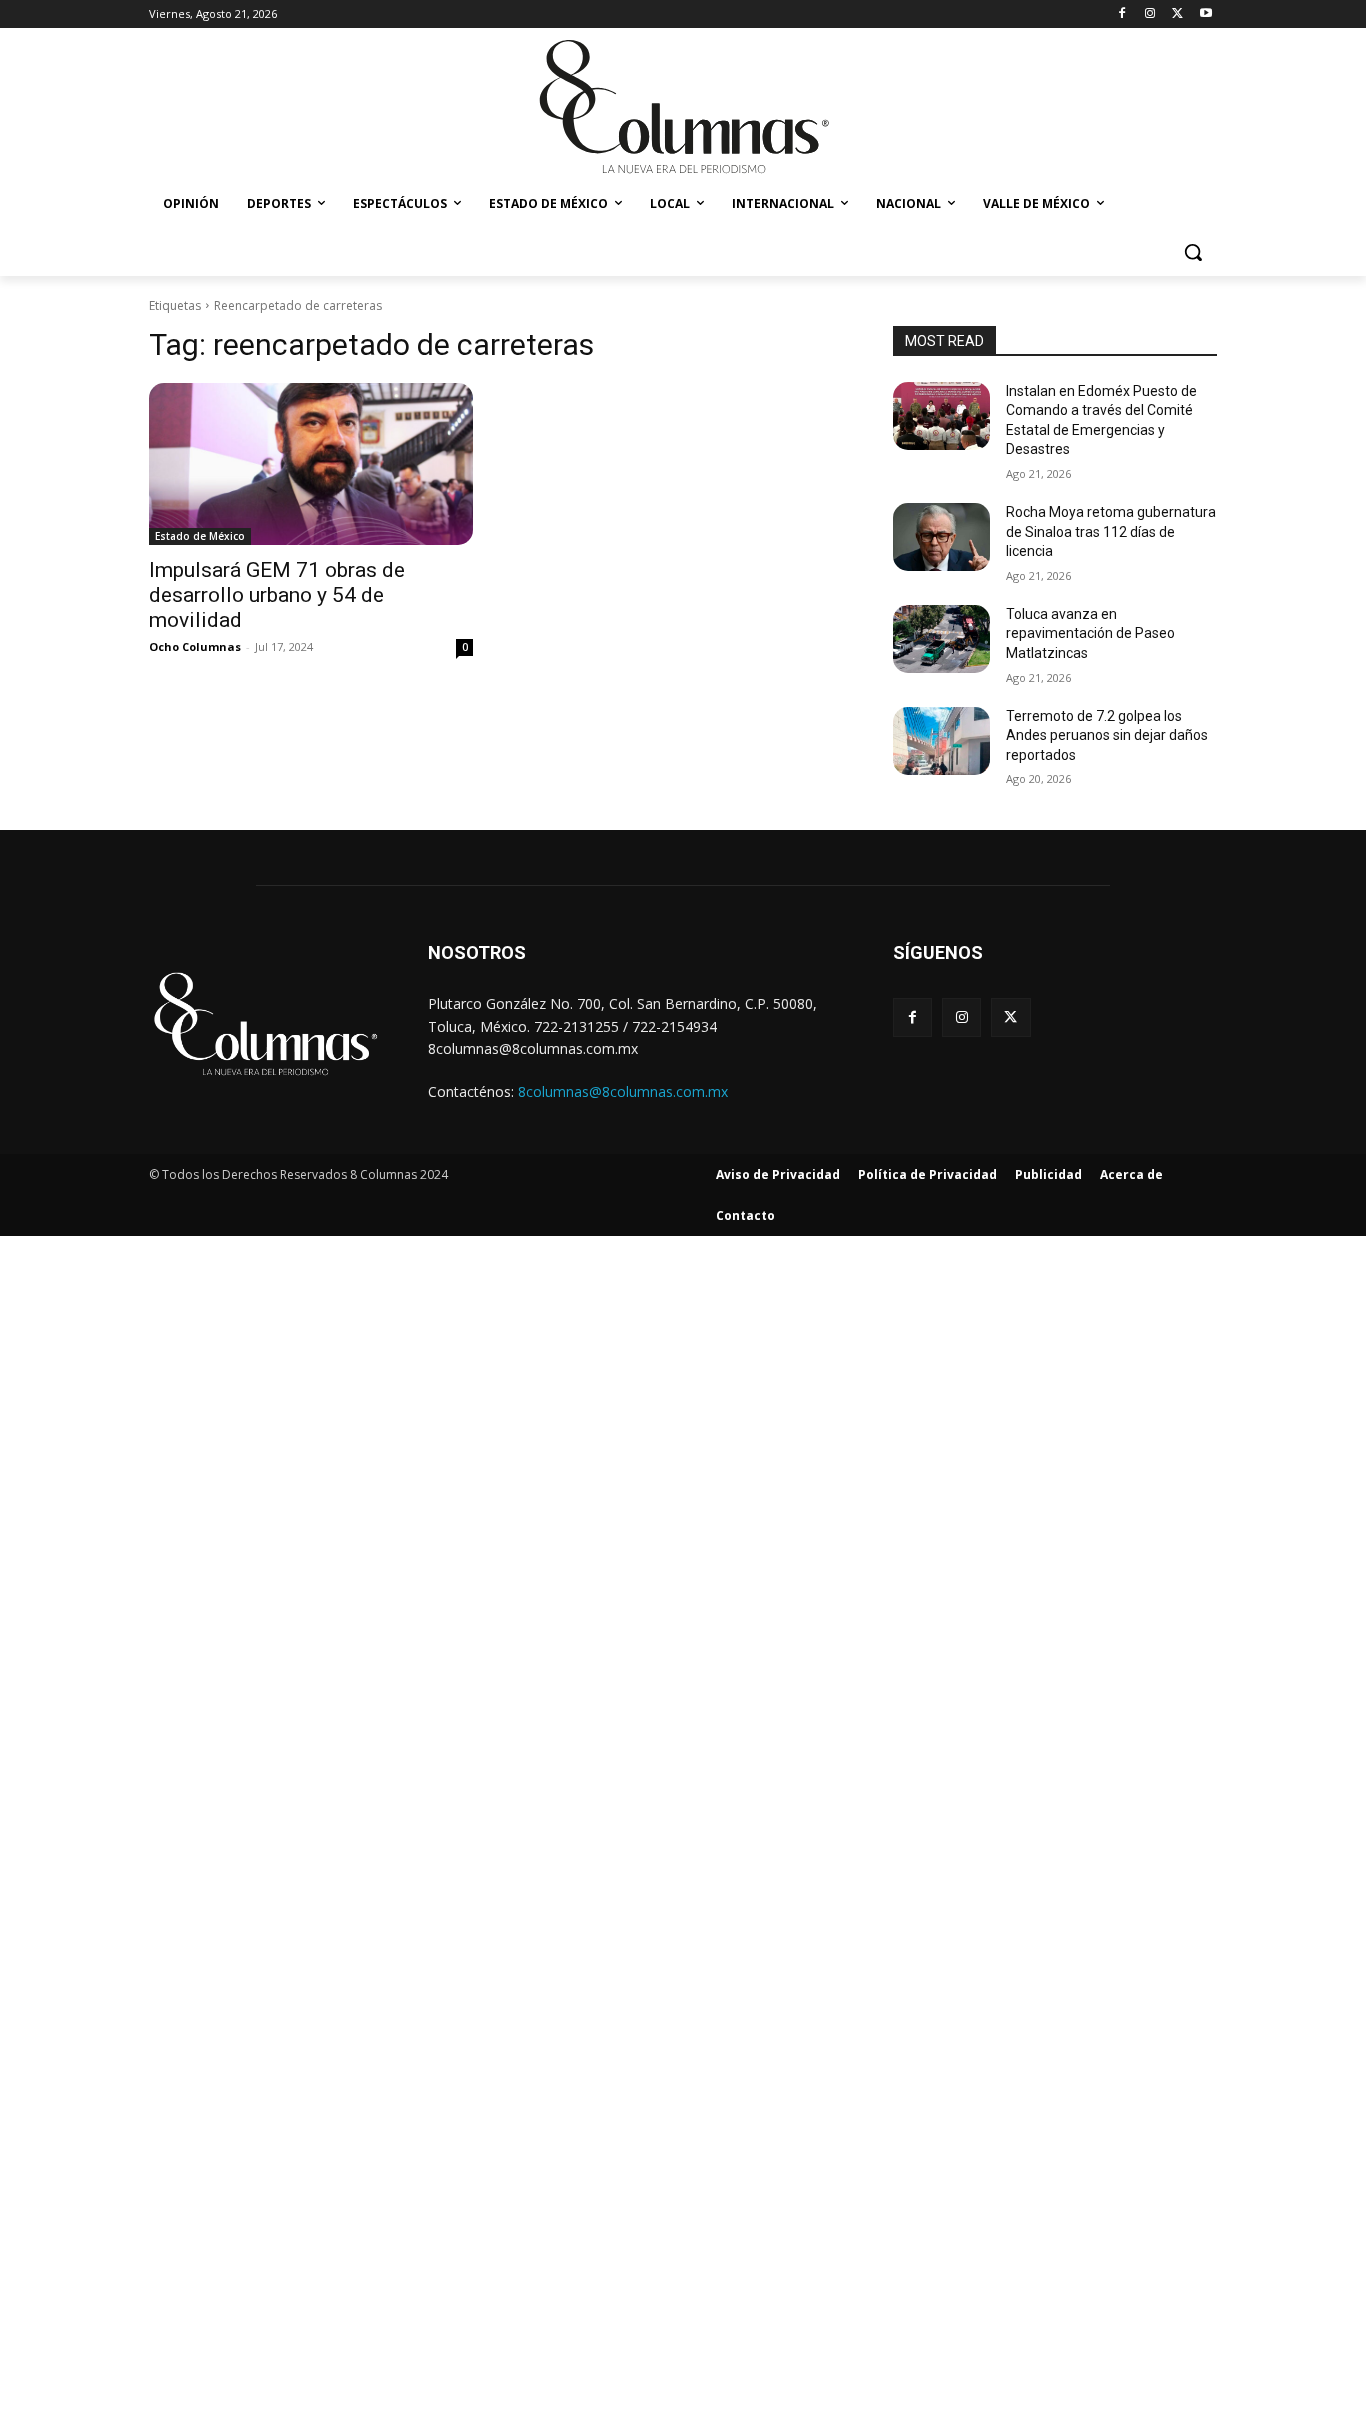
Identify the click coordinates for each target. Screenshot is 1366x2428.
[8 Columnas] (683, 109)
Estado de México (200, 536)
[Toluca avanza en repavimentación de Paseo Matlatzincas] (941, 639)
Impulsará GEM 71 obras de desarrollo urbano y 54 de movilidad (277, 595)
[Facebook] (1122, 14)
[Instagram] (1150, 14)
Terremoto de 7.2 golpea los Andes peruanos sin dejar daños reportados (1107, 735)
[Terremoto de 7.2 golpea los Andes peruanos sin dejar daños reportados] (941, 741)
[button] (1193, 252)
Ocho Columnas (195, 646)
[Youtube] (1205, 14)
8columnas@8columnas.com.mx (623, 1091)
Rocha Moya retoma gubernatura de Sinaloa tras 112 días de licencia (1111, 531)
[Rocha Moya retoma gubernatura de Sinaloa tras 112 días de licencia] (941, 537)
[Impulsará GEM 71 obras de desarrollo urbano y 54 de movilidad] (311, 464)
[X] (1177, 14)
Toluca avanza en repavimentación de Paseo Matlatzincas (1090, 633)
